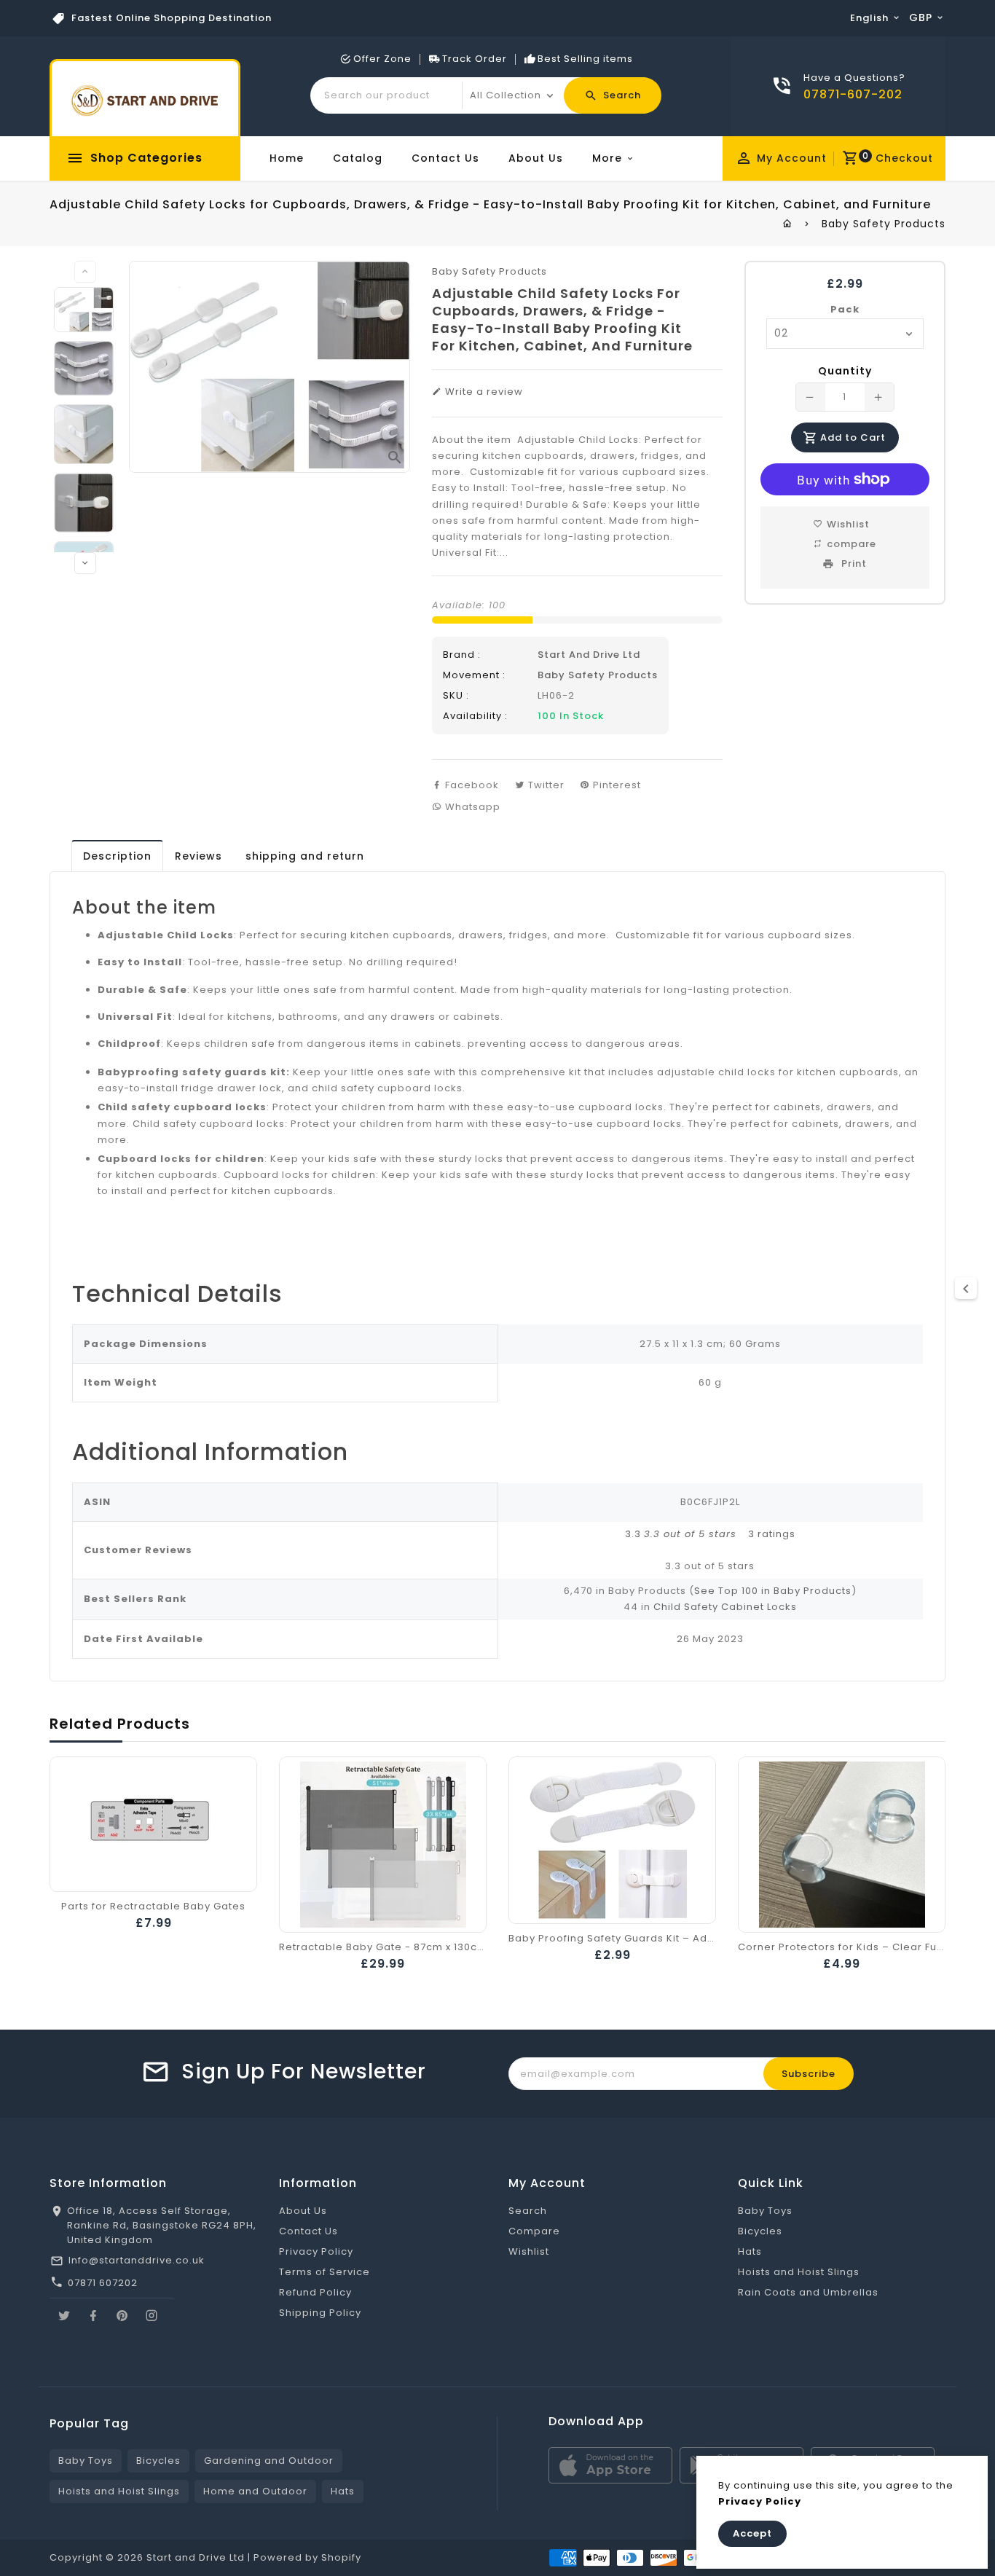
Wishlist (529, 2251)
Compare (534, 2231)
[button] (682, 1534)
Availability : (475, 716)
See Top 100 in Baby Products (773, 1591)
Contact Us (445, 158)
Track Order (475, 59)
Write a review (483, 392)
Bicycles (760, 2231)
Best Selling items (585, 59)
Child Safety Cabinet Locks (725, 1607)
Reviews (198, 856)
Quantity (845, 371)
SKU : (456, 695)
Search (528, 2211)
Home (287, 158)
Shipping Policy (320, 2313)
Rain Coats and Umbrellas (808, 2292)
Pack (845, 309)
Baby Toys (765, 2211)
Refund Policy (315, 2292)
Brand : (462, 655)
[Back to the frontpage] (788, 224)
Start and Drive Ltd (589, 655)
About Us (536, 158)
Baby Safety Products (884, 224)
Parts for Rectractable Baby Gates (153, 1906)
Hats (750, 2251)
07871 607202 (103, 2283)
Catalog (358, 158)
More (607, 158)
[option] (84, 310)
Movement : (474, 675)
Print (853, 563)
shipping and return (305, 856)
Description (117, 856)
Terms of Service (325, 2272)
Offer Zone (382, 59)
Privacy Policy (316, 2251)
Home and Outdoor (255, 2491)
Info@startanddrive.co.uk (137, 2260)
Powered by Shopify (307, 2557)
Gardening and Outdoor (269, 2461)
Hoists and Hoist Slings (799, 2272)
